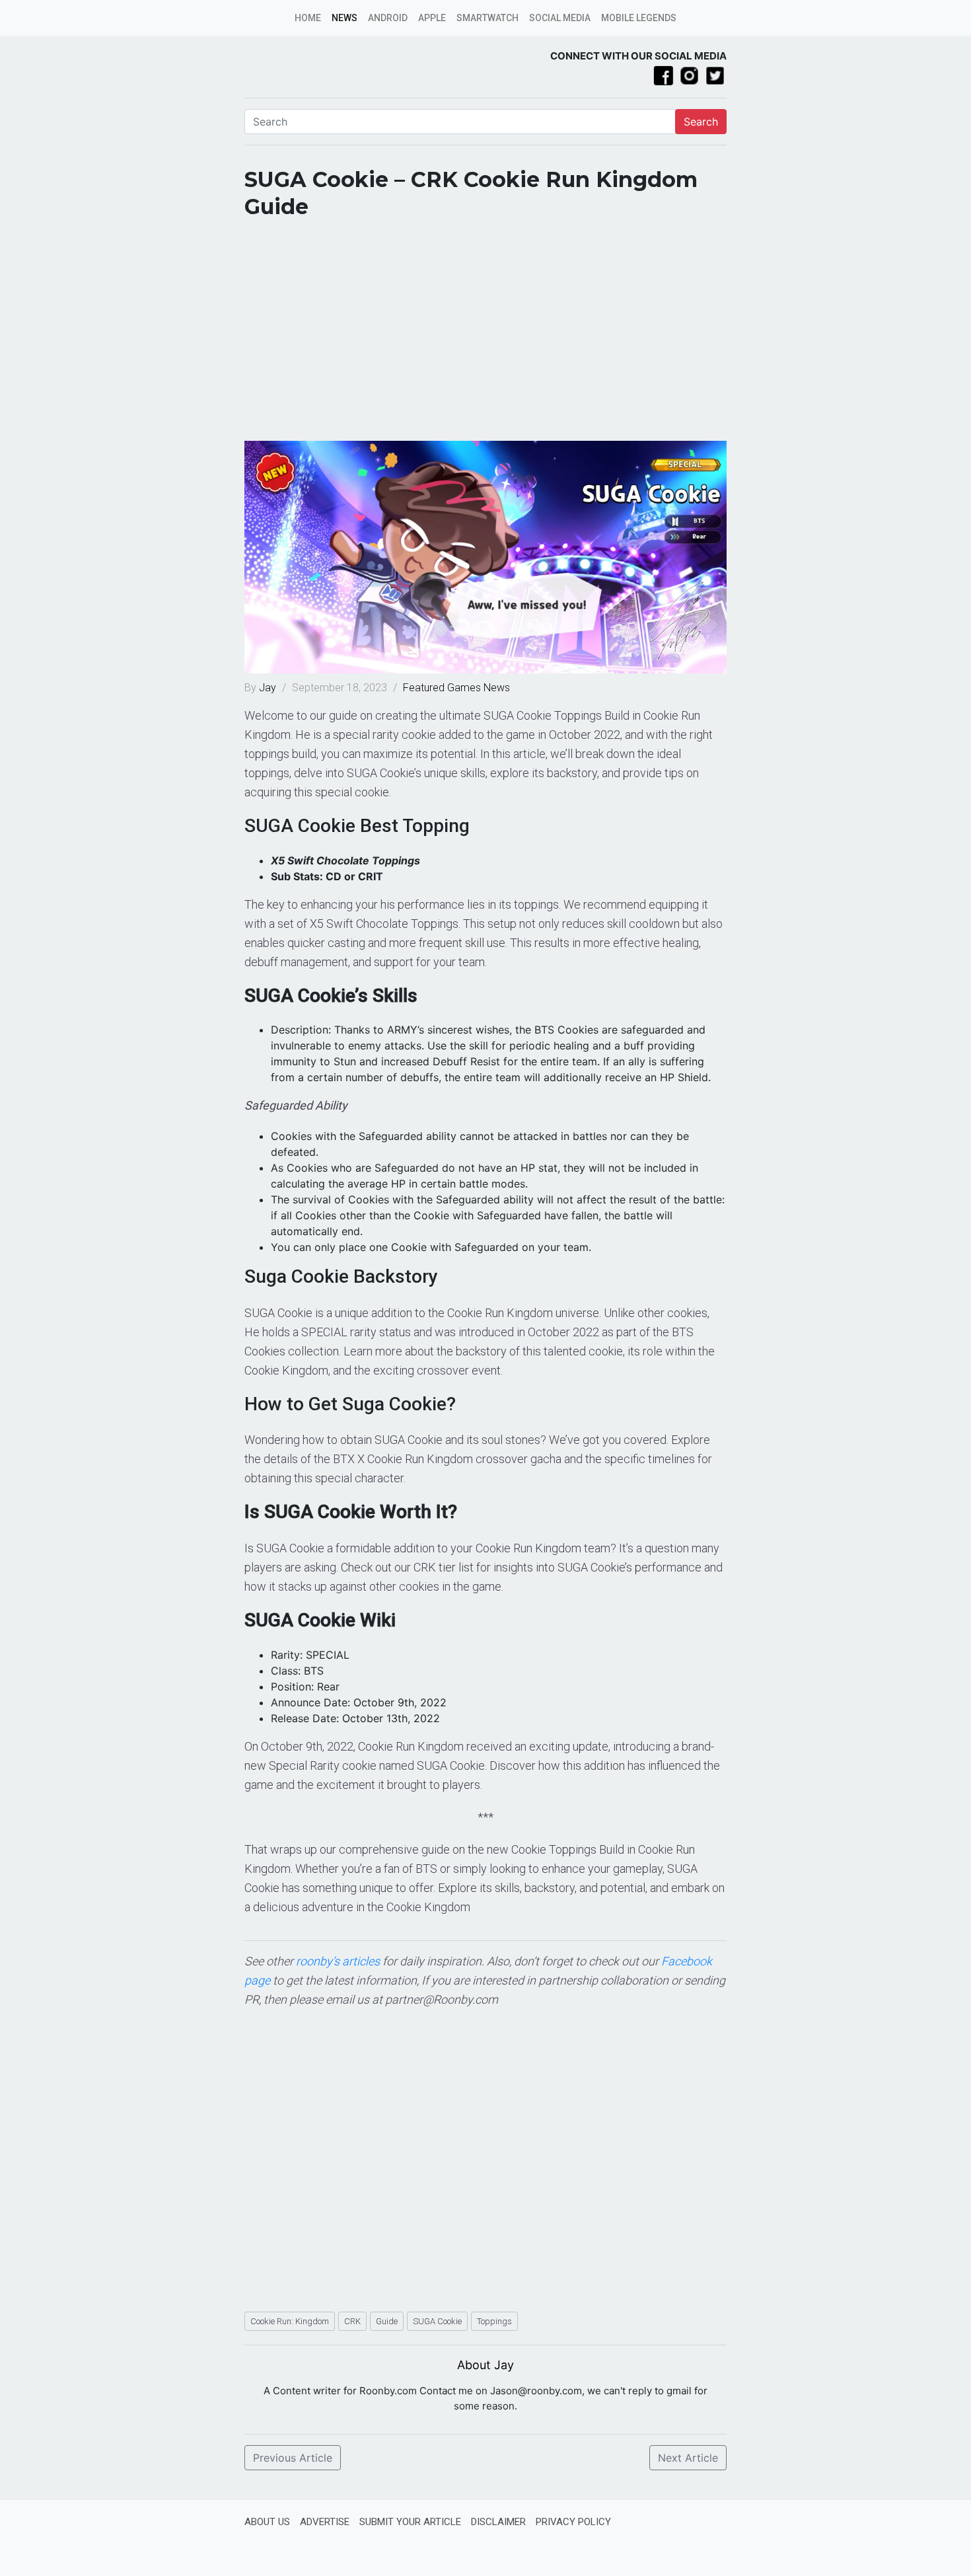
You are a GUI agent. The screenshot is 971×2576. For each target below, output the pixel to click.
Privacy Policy (573, 2522)
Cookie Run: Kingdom (290, 2321)
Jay (269, 688)
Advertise (325, 2522)
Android (388, 18)
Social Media (560, 18)
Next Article (688, 2458)
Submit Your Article (410, 2522)
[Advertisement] (485, 335)
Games (464, 688)
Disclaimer (498, 2522)
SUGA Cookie (437, 2321)
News (344, 18)
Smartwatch (487, 18)
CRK (352, 2321)
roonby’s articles (338, 1961)
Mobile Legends (639, 18)
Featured (424, 688)
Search (701, 122)
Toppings (494, 2321)
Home (308, 18)
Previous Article (293, 2458)
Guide (387, 2321)
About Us (267, 2522)
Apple (432, 18)
